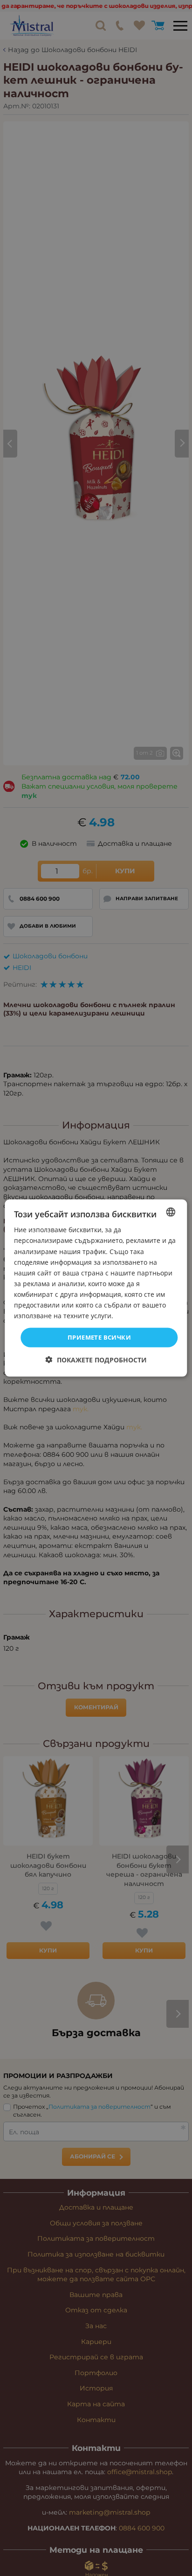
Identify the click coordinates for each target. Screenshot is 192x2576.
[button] (96, 1359)
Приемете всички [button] (99, 1337)
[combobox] (171, 1212)
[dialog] (96, 1288)
